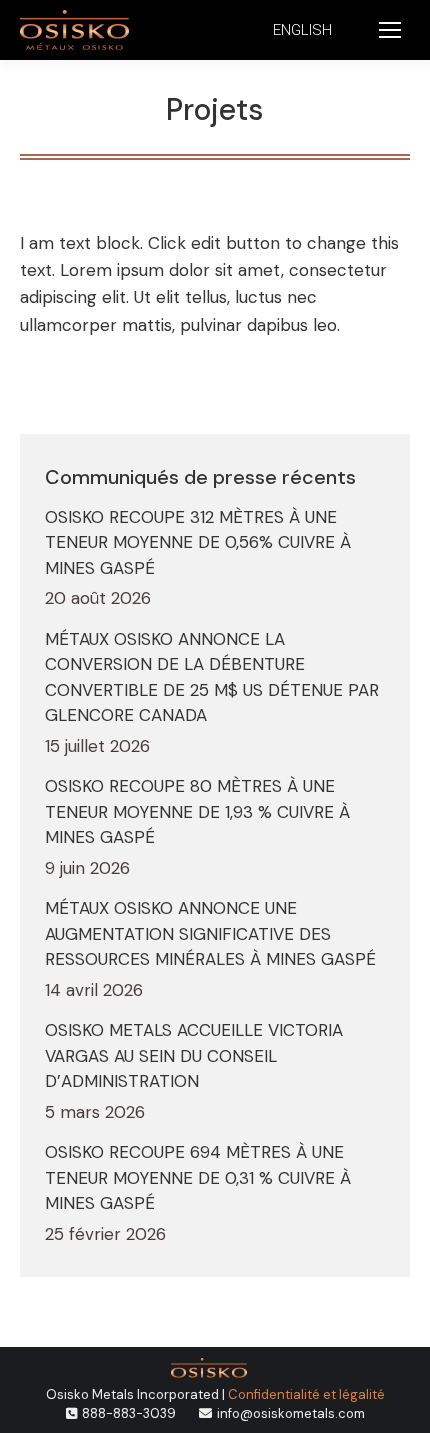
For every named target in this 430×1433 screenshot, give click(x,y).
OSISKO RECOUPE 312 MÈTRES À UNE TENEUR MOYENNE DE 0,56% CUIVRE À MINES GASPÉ (198, 542)
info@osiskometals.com (291, 1413)
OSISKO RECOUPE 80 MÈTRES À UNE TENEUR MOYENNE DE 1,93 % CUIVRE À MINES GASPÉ (197, 811)
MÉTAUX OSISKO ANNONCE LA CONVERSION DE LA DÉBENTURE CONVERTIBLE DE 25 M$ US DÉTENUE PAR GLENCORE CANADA (212, 677)
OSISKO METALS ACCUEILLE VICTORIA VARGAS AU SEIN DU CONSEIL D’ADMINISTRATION (194, 1055)
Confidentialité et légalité (306, 1394)
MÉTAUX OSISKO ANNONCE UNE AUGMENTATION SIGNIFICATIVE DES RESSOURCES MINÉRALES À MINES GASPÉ (210, 933)
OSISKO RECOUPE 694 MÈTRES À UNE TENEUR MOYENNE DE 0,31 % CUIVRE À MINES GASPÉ (198, 1177)
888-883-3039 (129, 1413)
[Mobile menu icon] (390, 30)
